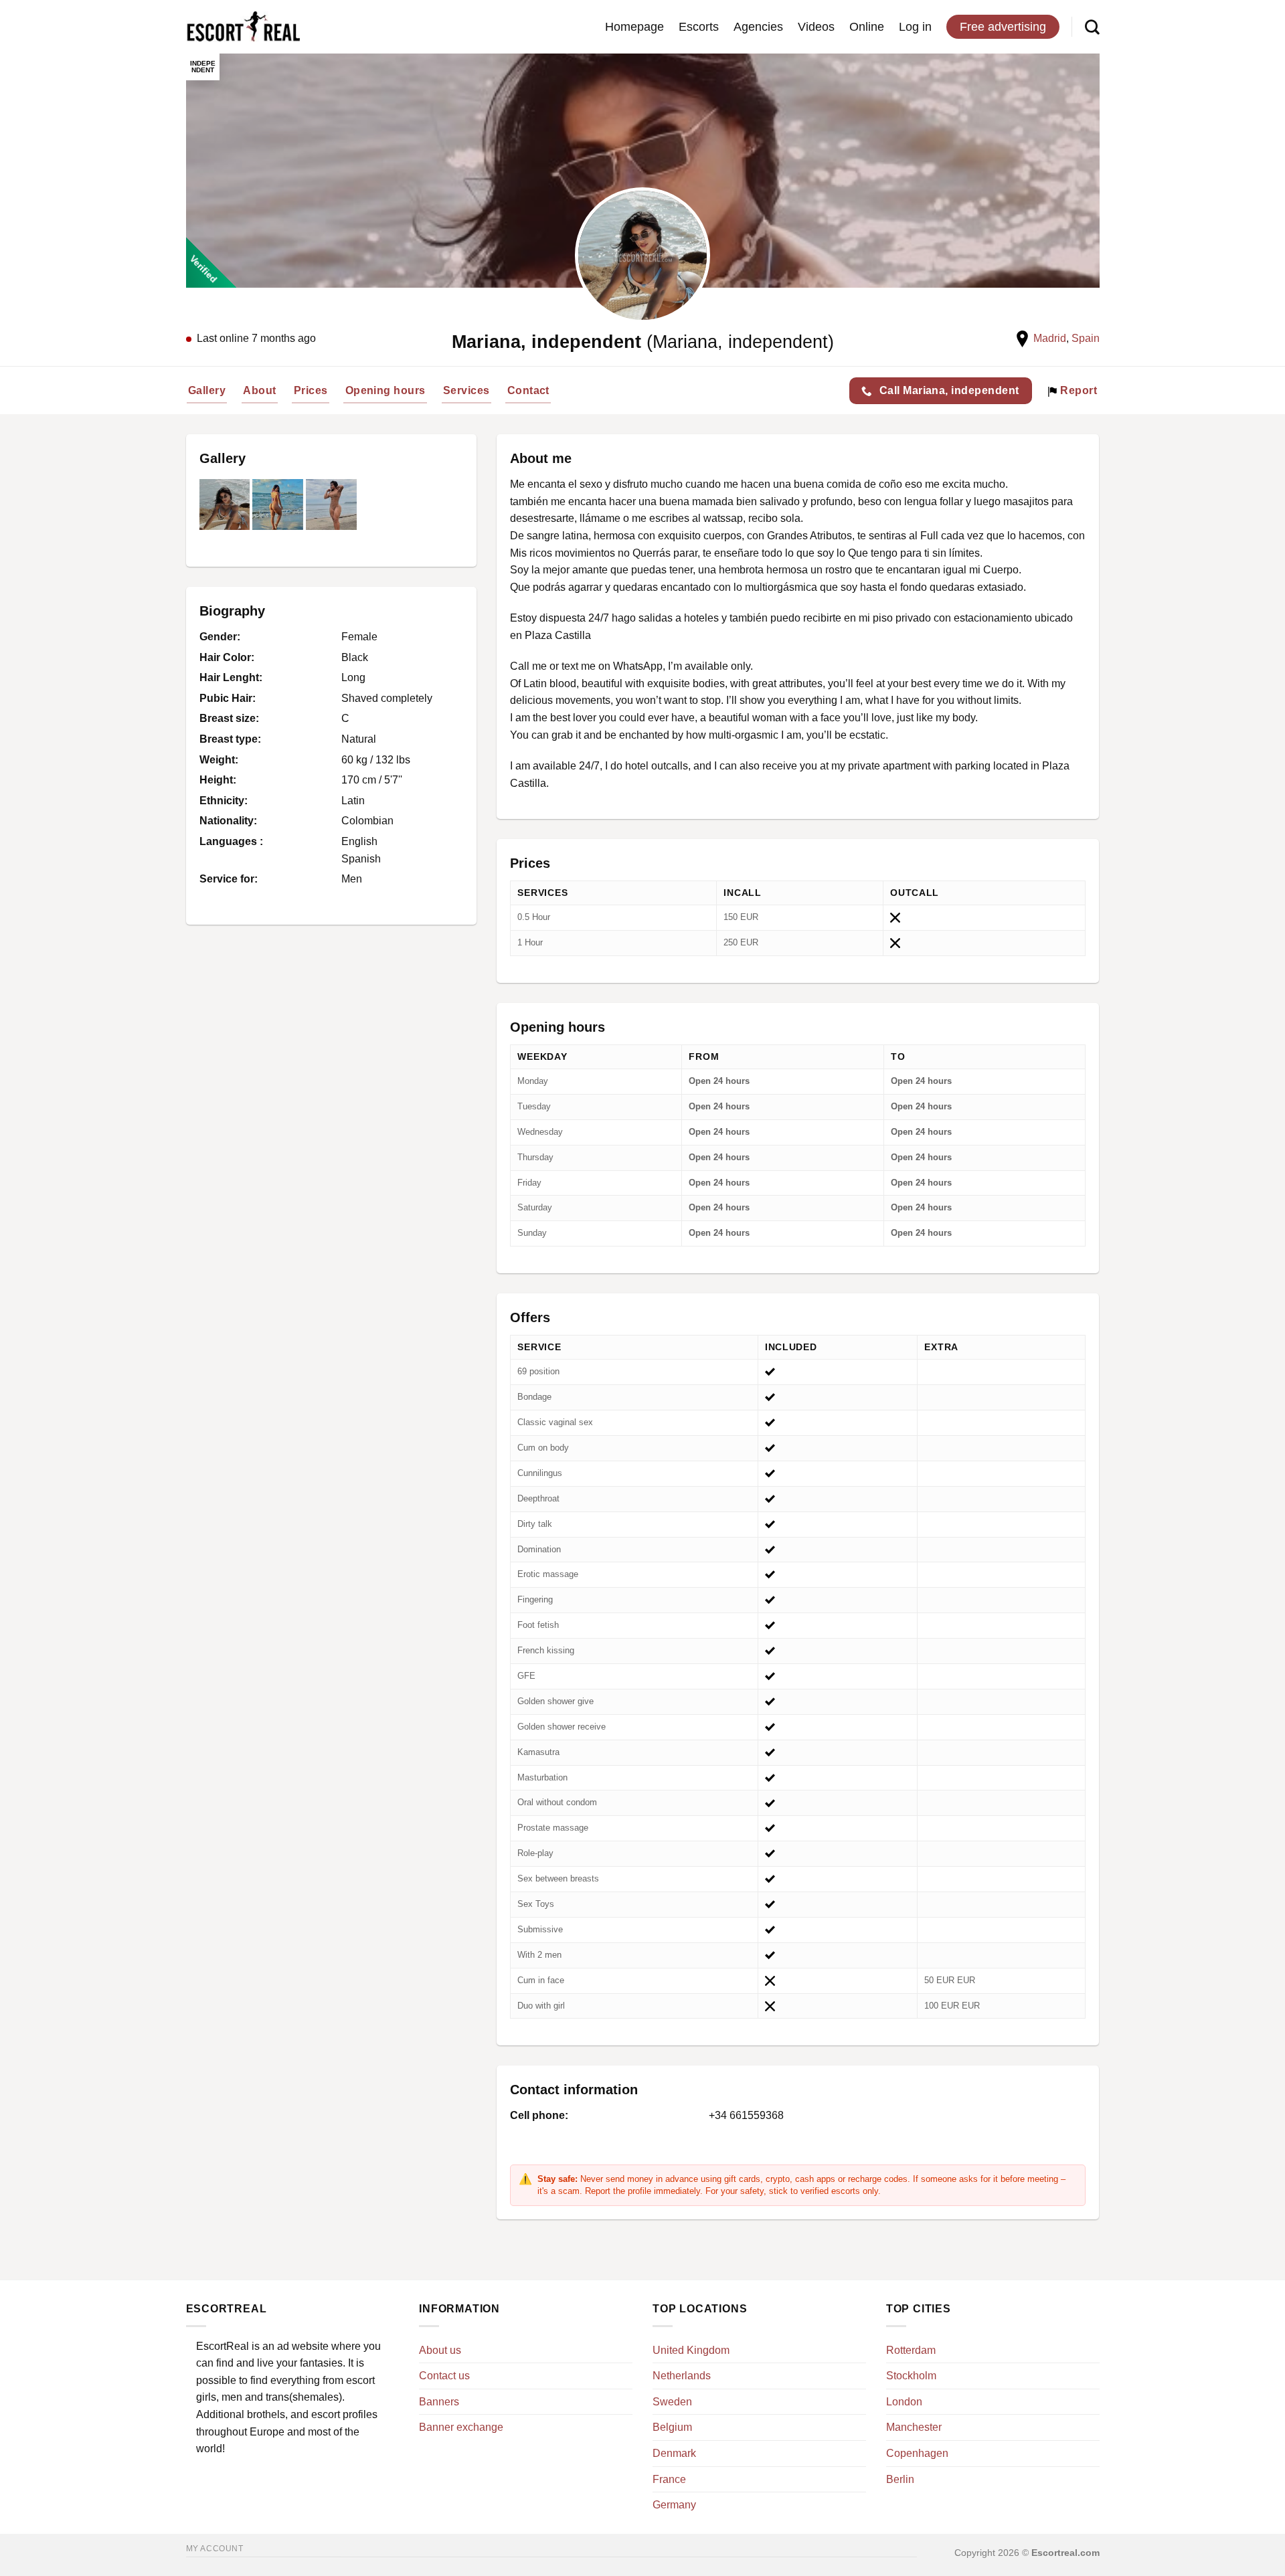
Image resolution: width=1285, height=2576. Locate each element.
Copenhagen (917, 2453)
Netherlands (682, 2376)
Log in (915, 27)
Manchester (914, 2427)
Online (867, 27)
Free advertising (1003, 27)
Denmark (674, 2453)
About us (440, 2350)
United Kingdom (691, 2350)
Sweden (672, 2402)
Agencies (758, 27)
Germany (674, 2505)
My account (215, 2549)
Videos (816, 27)
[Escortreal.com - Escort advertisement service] (243, 27)
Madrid (1050, 338)
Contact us (444, 2376)
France (669, 2479)
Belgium (672, 2427)
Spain (1086, 338)
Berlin (900, 2479)
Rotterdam (911, 2350)
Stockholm (911, 2376)
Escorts (699, 27)
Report (1077, 390)
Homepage (634, 27)
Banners (439, 2402)
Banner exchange (461, 2427)
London (904, 2402)
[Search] (1092, 27)
